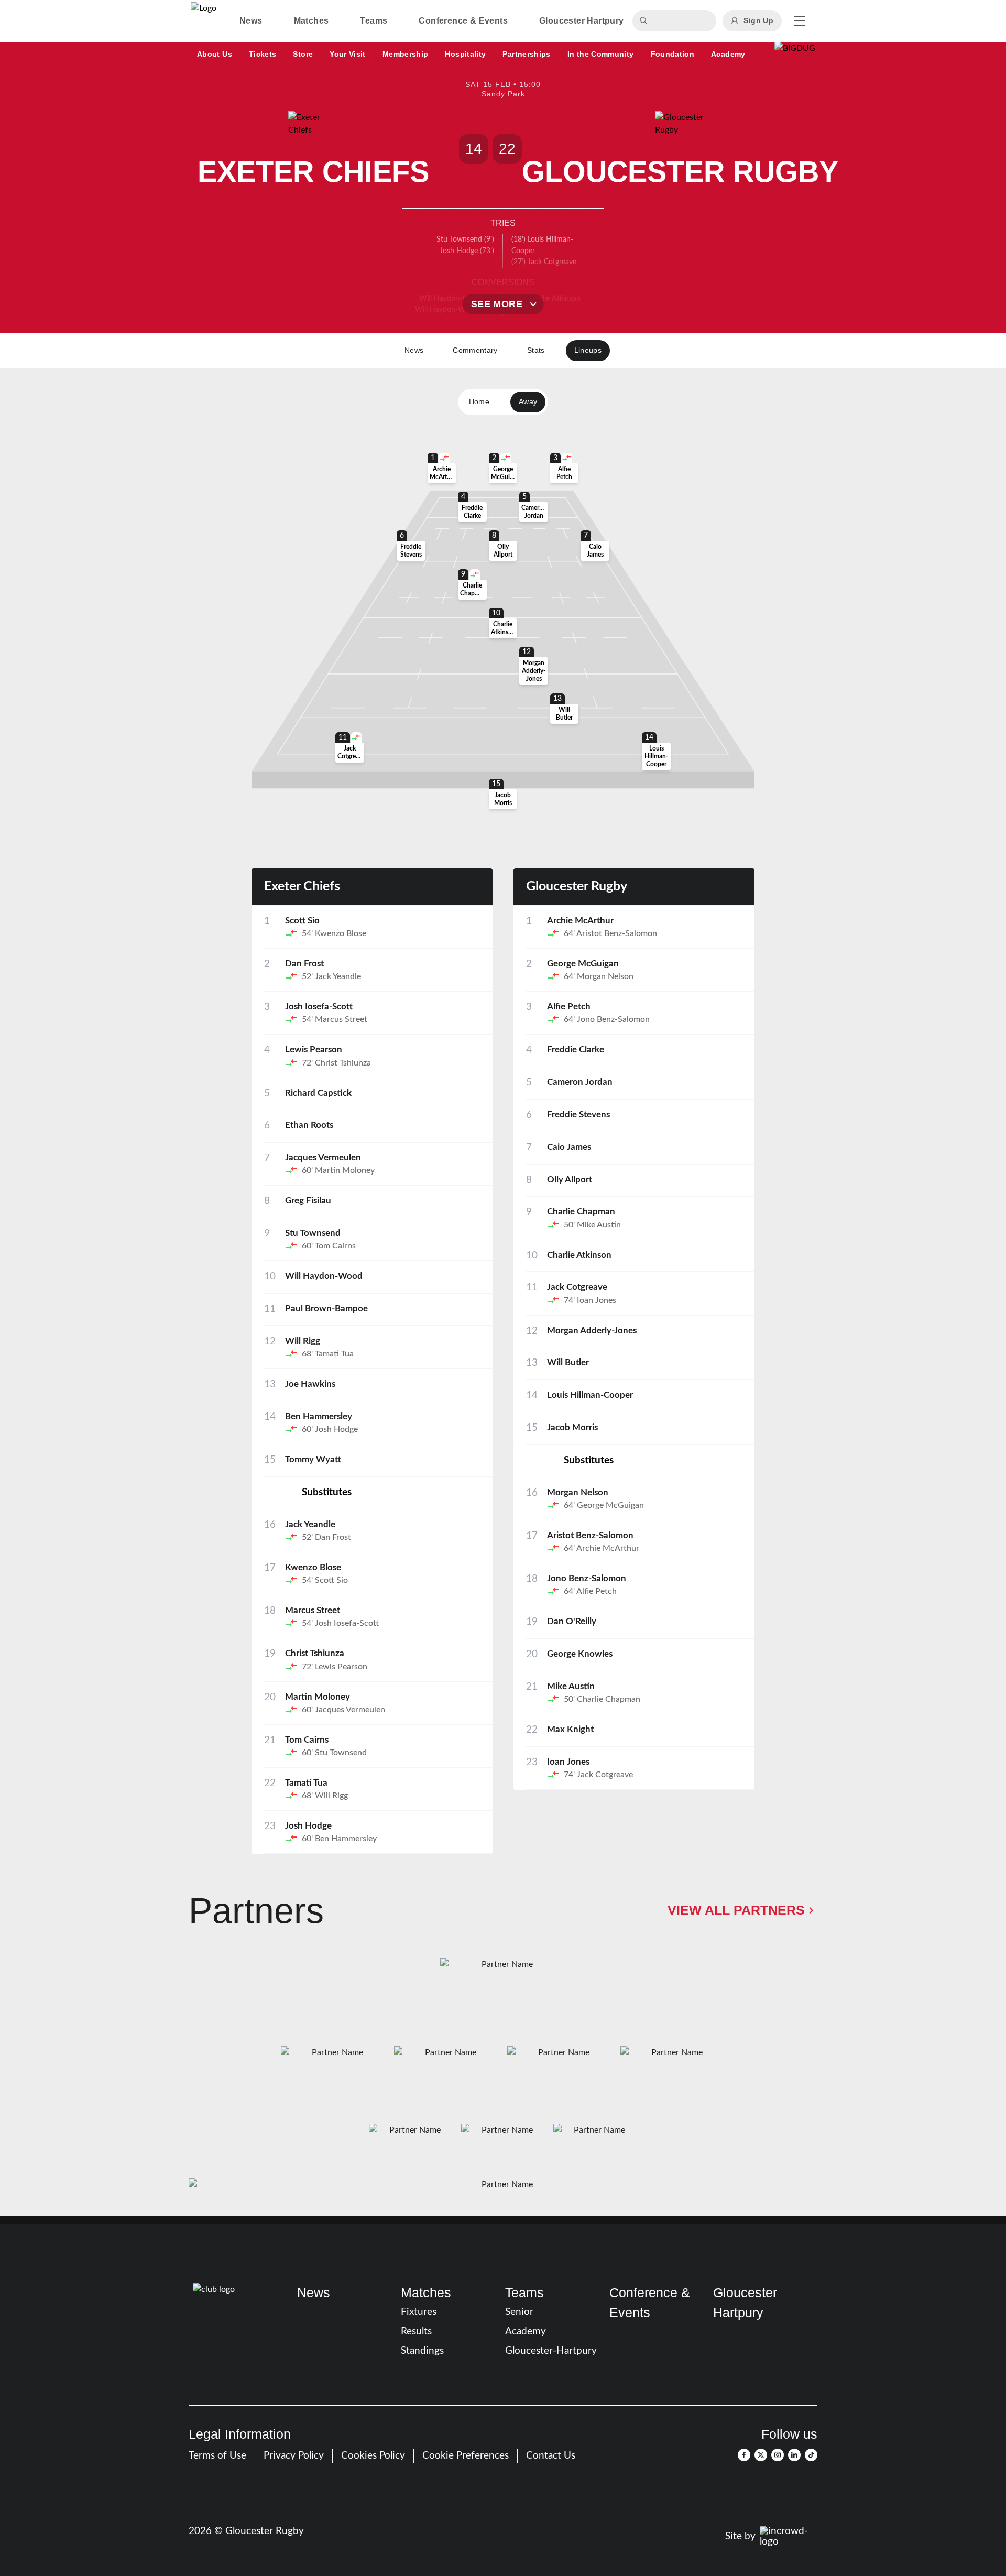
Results (416, 2332)
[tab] (251, 21)
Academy (526, 2332)
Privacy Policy (294, 2456)
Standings (422, 2351)
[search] (645, 21)
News (314, 2292)
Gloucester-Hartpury (551, 2351)
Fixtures (419, 2312)
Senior (519, 2312)
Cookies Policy (373, 2456)
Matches (426, 2292)
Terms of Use (217, 2456)
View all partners (736, 1910)
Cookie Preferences (466, 2456)
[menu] (800, 21)
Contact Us (551, 2456)
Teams (524, 2292)
